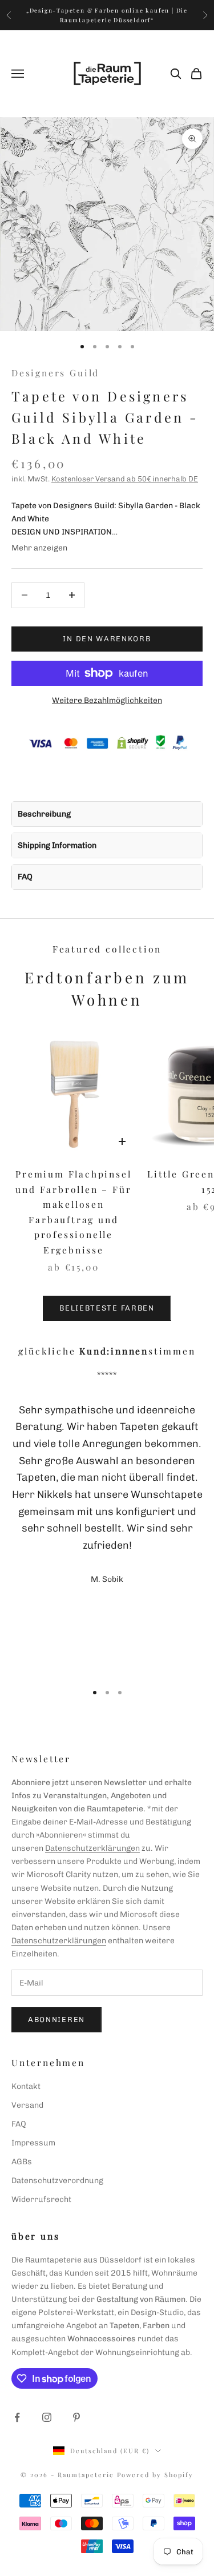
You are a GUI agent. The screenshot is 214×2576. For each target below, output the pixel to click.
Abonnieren (56, 2020)
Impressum (33, 2143)
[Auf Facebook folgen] (17, 2417)
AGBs (22, 2162)
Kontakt (26, 2086)
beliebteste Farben (107, 1308)
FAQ (25, 877)
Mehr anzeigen (39, 548)
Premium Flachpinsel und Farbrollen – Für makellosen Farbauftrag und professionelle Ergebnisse (73, 1212)
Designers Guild (55, 373)
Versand (27, 2105)
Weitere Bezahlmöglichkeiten (107, 700)
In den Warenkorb (107, 639)
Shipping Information (57, 845)
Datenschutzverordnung (57, 2181)
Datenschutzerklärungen (92, 1848)
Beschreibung (44, 814)
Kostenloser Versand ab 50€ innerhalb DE (125, 479)
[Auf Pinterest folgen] (76, 2417)
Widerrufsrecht (41, 2199)
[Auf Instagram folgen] (47, 2417)
